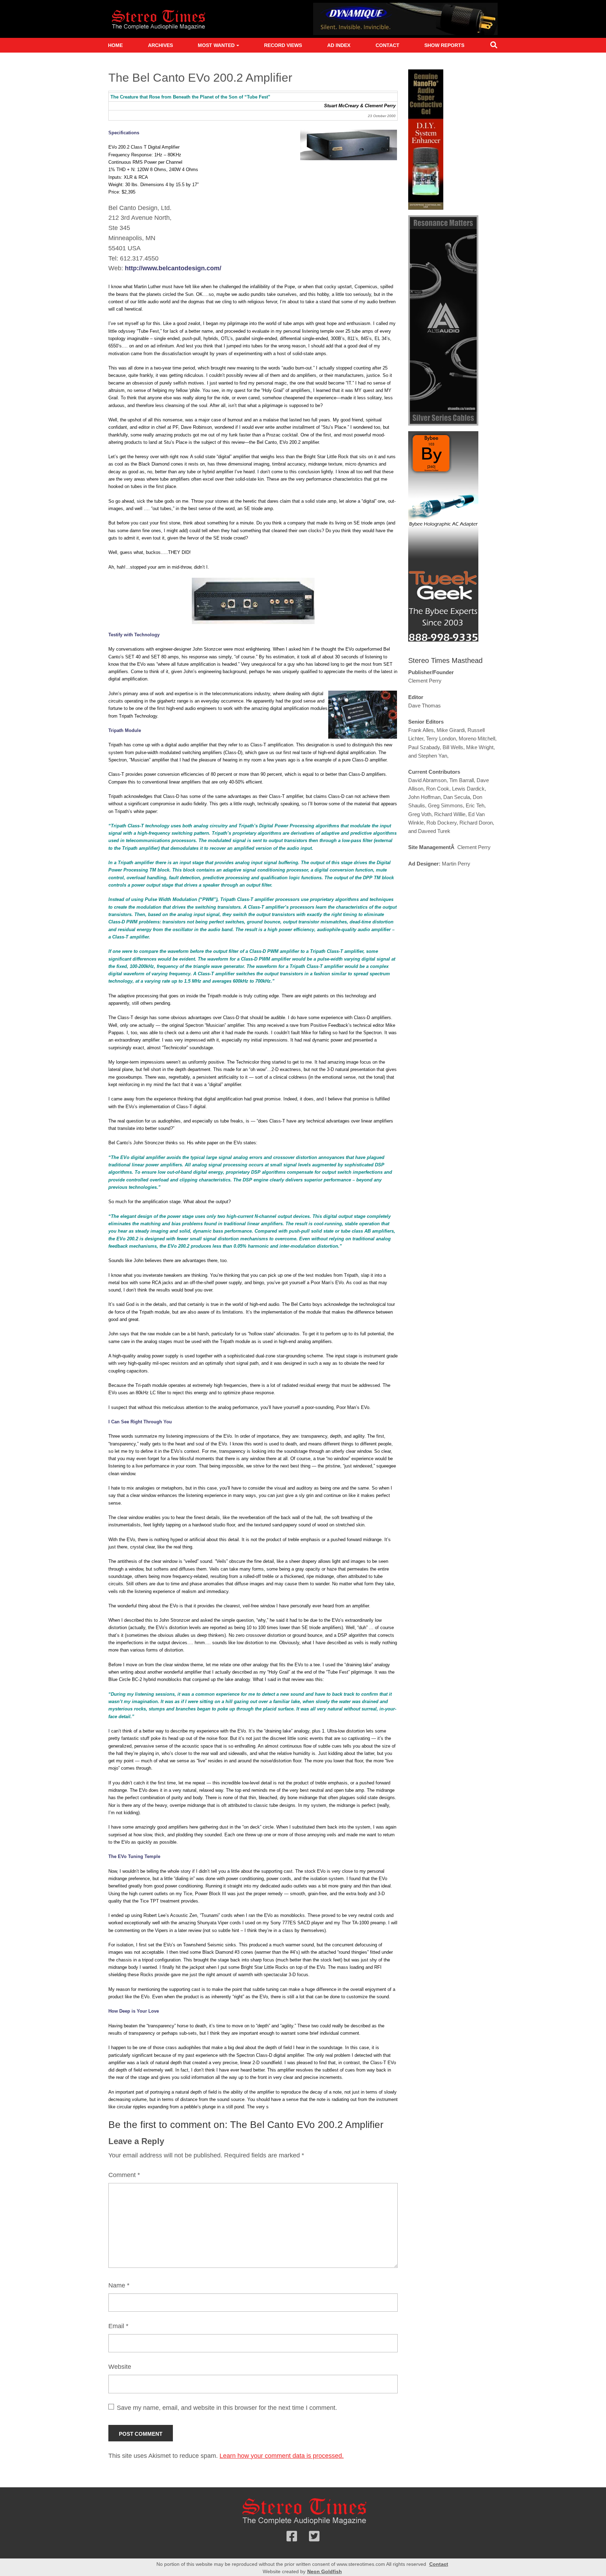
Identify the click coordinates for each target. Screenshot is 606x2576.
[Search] (494, 46)
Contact (388, 45)
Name (119, 2285)
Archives (160, 45)
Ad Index (339, 45)
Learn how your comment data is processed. (282, 2456)
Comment (124, 2175)
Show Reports (444, 45)
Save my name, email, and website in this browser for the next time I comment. (227, 2408)
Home (115, 45)
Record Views (283, 45)
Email (118, 2326)
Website (120, 2367)
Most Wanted (216, 45)
